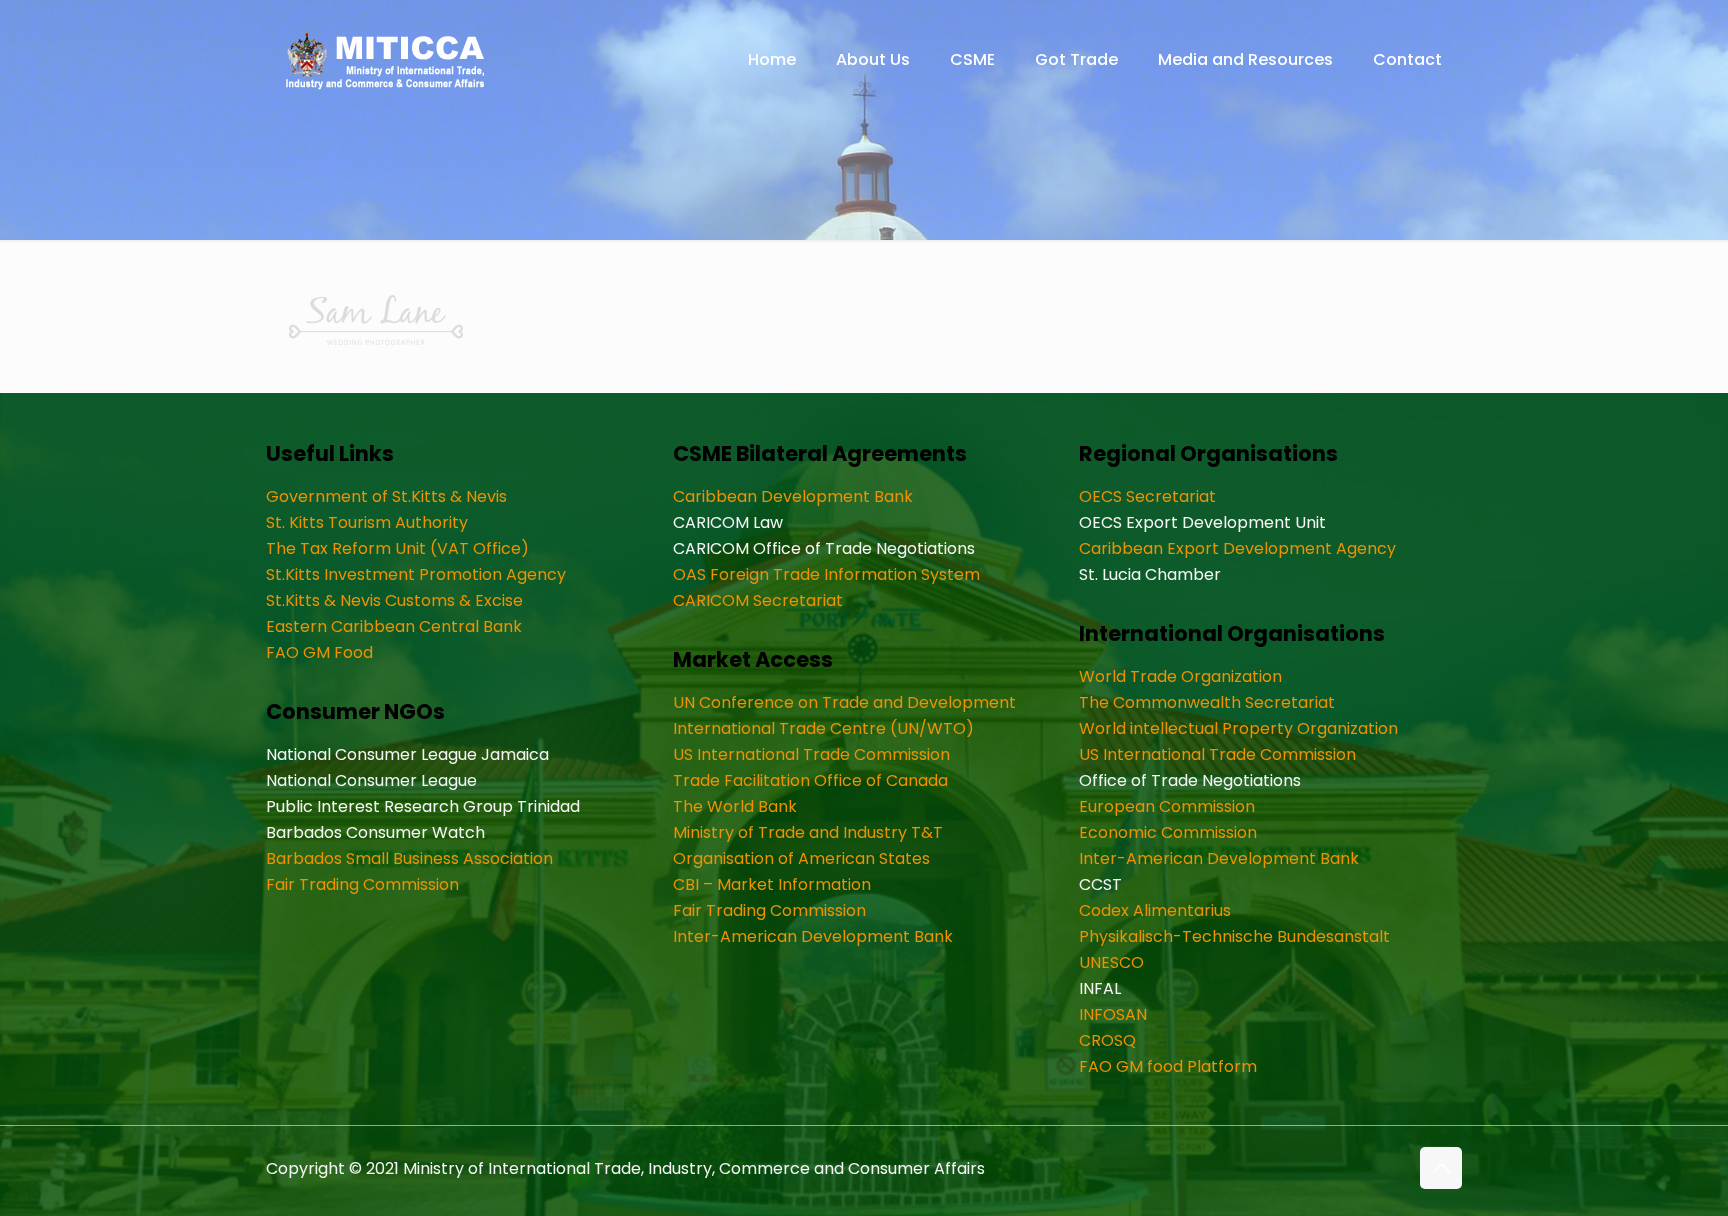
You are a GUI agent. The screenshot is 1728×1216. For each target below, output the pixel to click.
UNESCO (1111, 962)
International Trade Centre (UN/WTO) (823, 728)
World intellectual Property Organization (1238, 728)
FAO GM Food (319, 652)
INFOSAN (1113, 1014)
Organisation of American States (801, 858)
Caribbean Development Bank (793, 496)
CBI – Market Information (772, 884)
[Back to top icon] (1441, 1168)
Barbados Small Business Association (409, 858)
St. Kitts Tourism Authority (367, 522)
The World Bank (735, 806)
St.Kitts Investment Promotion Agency (416, 574)
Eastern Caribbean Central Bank (394, 626)
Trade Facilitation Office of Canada (810, 780)
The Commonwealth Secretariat (1207, 702)
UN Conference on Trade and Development (844, 702)
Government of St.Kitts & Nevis (386, 496)
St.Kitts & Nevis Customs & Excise (394, 600)
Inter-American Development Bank (813, 936)
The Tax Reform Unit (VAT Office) (397, 548)
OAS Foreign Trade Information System (826, 574)
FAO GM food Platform (1168, 1066)
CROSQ (1107, 1040)
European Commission (1167, 806)
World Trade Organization (1180, 676)
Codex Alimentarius (1155, 910)
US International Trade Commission (811, 754)
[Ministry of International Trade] (386, 60)
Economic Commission (1168, 832)
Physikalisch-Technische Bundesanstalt (1234, 936)
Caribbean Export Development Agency (1237, 548)
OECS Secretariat (1147, 496)
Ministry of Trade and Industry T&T (808, 832)
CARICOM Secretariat (758, 600)
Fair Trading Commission (362, 884)
